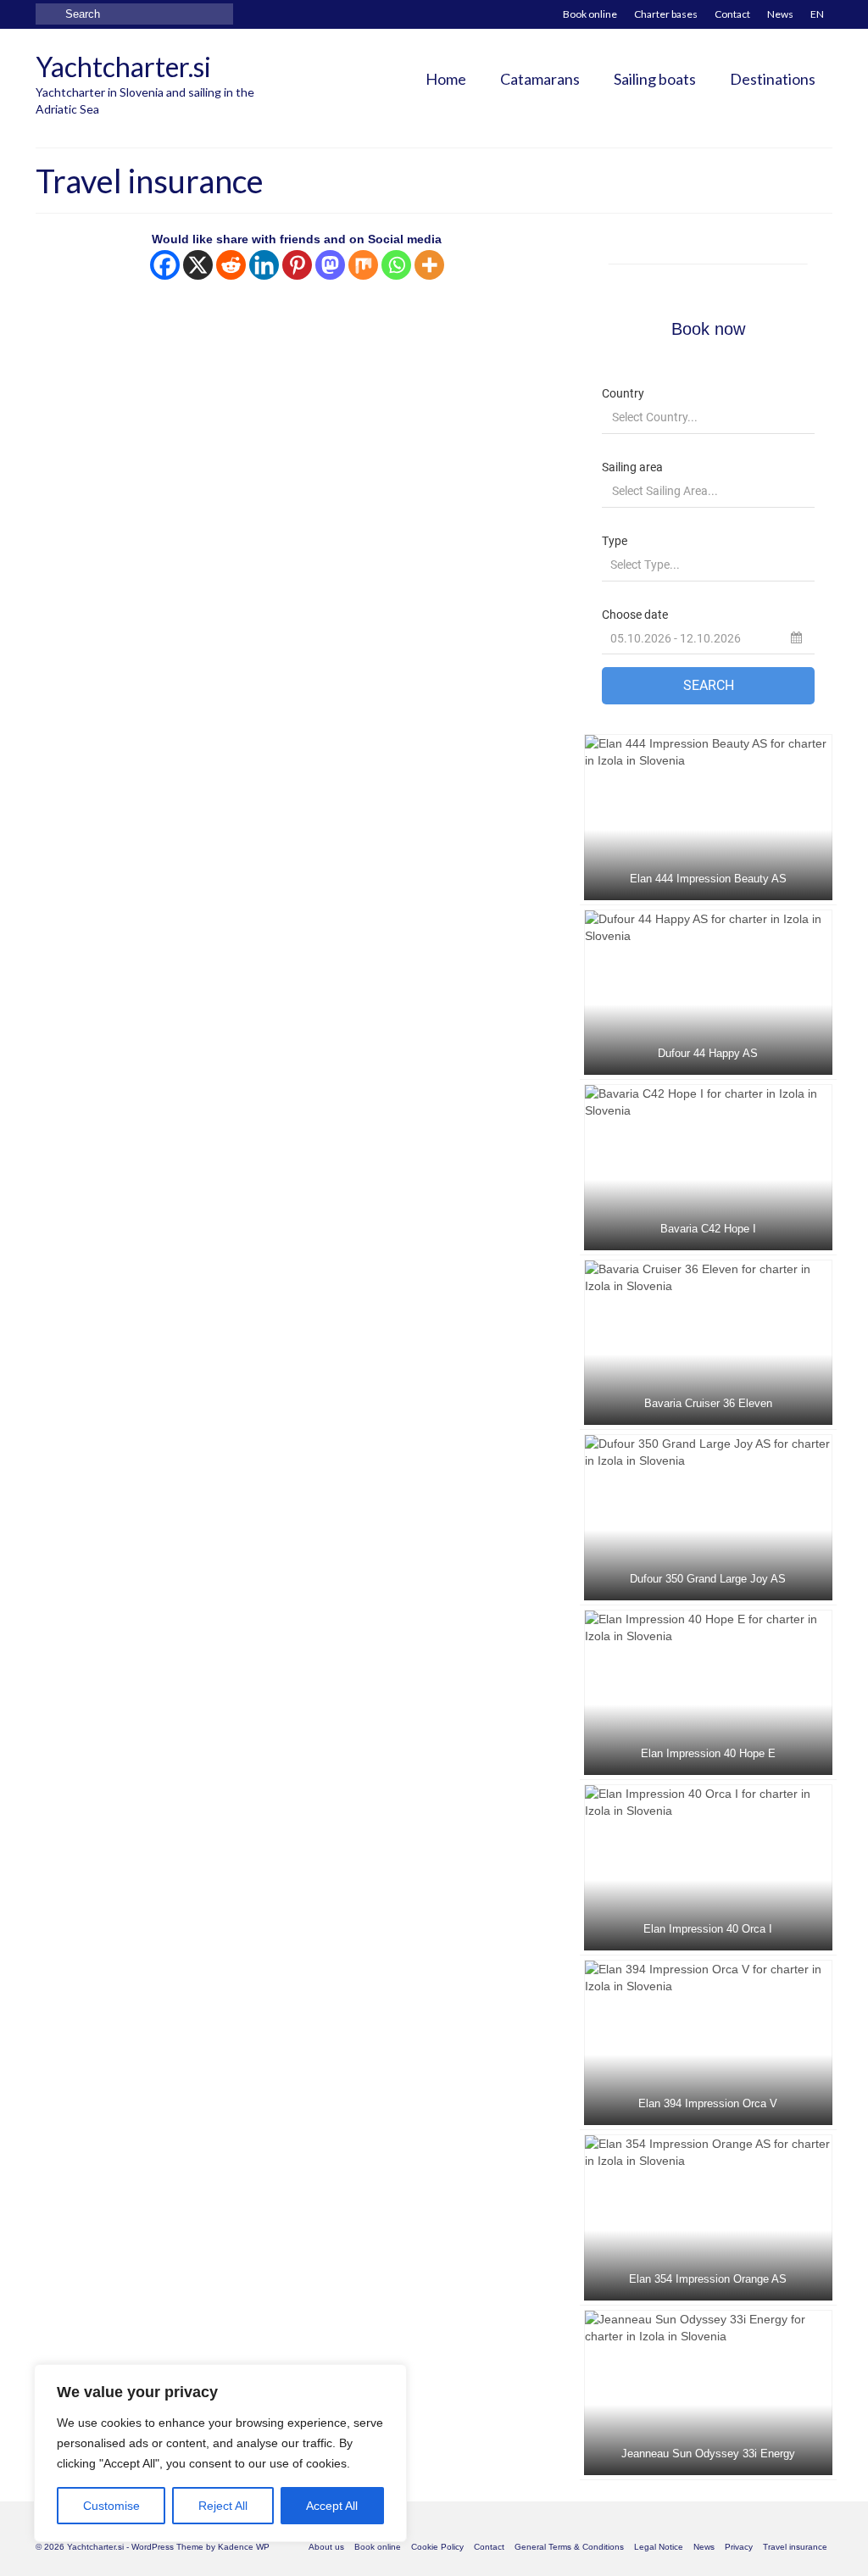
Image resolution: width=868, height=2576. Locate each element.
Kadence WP (244, 2547)
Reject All (223, 2506)
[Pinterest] (297, 265)
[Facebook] (165, 265)
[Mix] (363, 265)
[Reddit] (231, 265)
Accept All (332, 2506)
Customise (111, 2506)
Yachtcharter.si (123, 67)
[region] (220, 2453)
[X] (198, 265)
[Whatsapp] (396, 265)
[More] (429, 265)
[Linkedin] (264, 265)
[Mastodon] (330, 265)
